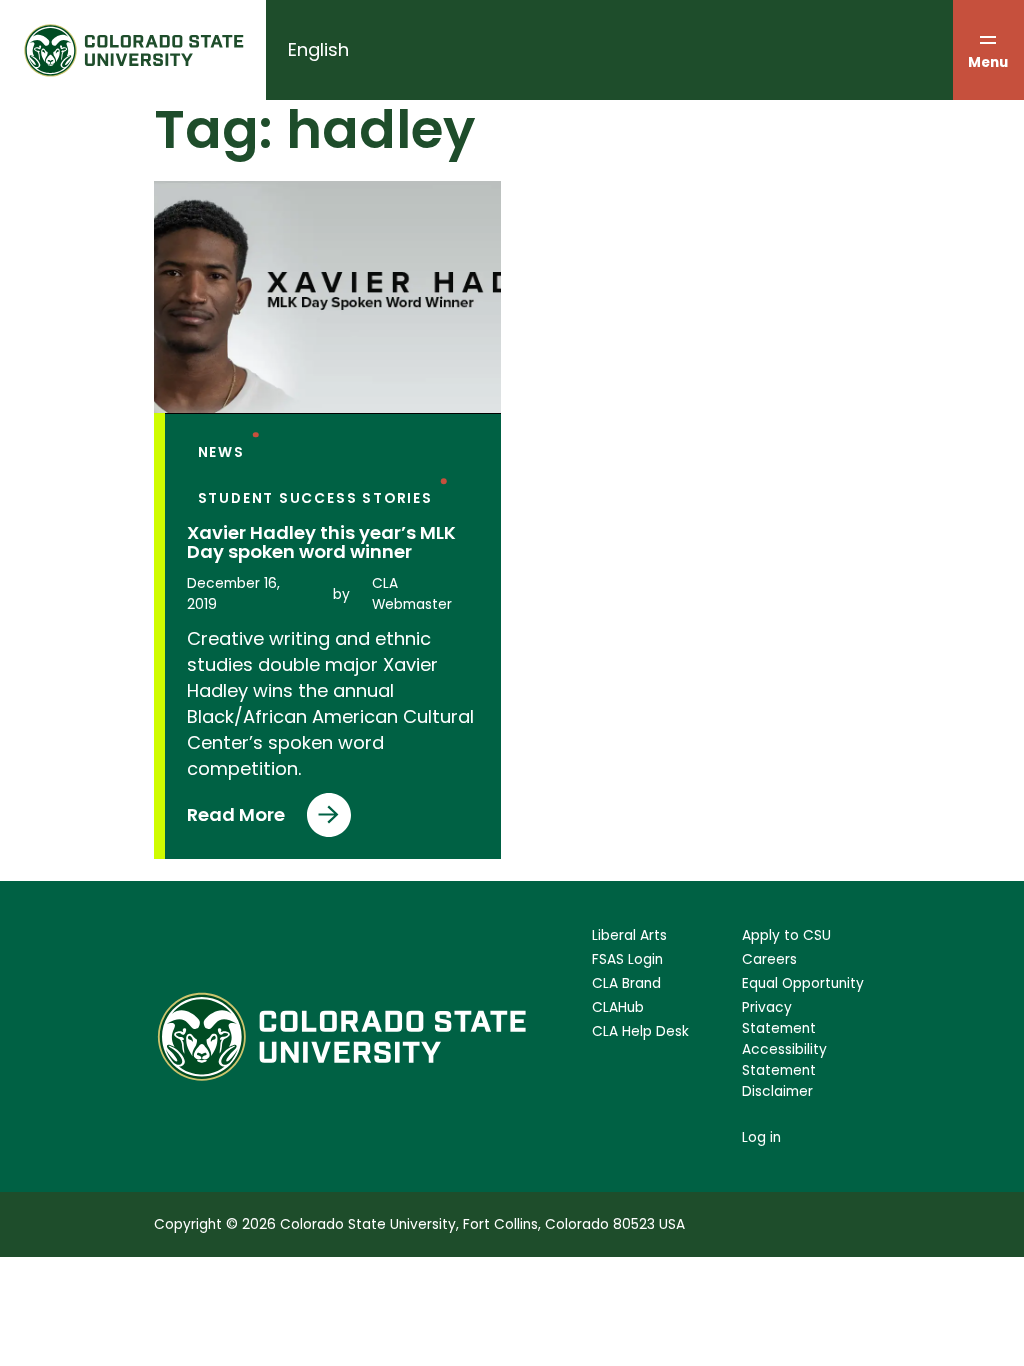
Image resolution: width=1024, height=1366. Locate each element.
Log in (761, 1137)
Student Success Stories (315, 498)
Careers (769, 959)
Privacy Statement (779, 1018)
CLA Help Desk (640, 1031)
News (221, 452)
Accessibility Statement (784, 1060)
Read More (236, 819)
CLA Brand (626, 983)
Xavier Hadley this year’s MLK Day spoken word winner (321, 543)
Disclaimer (777, 1091)
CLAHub (618, 1007)
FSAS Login (627, 959)
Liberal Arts (629, 935)
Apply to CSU (786, 935)
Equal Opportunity (803, 983)
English (318, 49)
